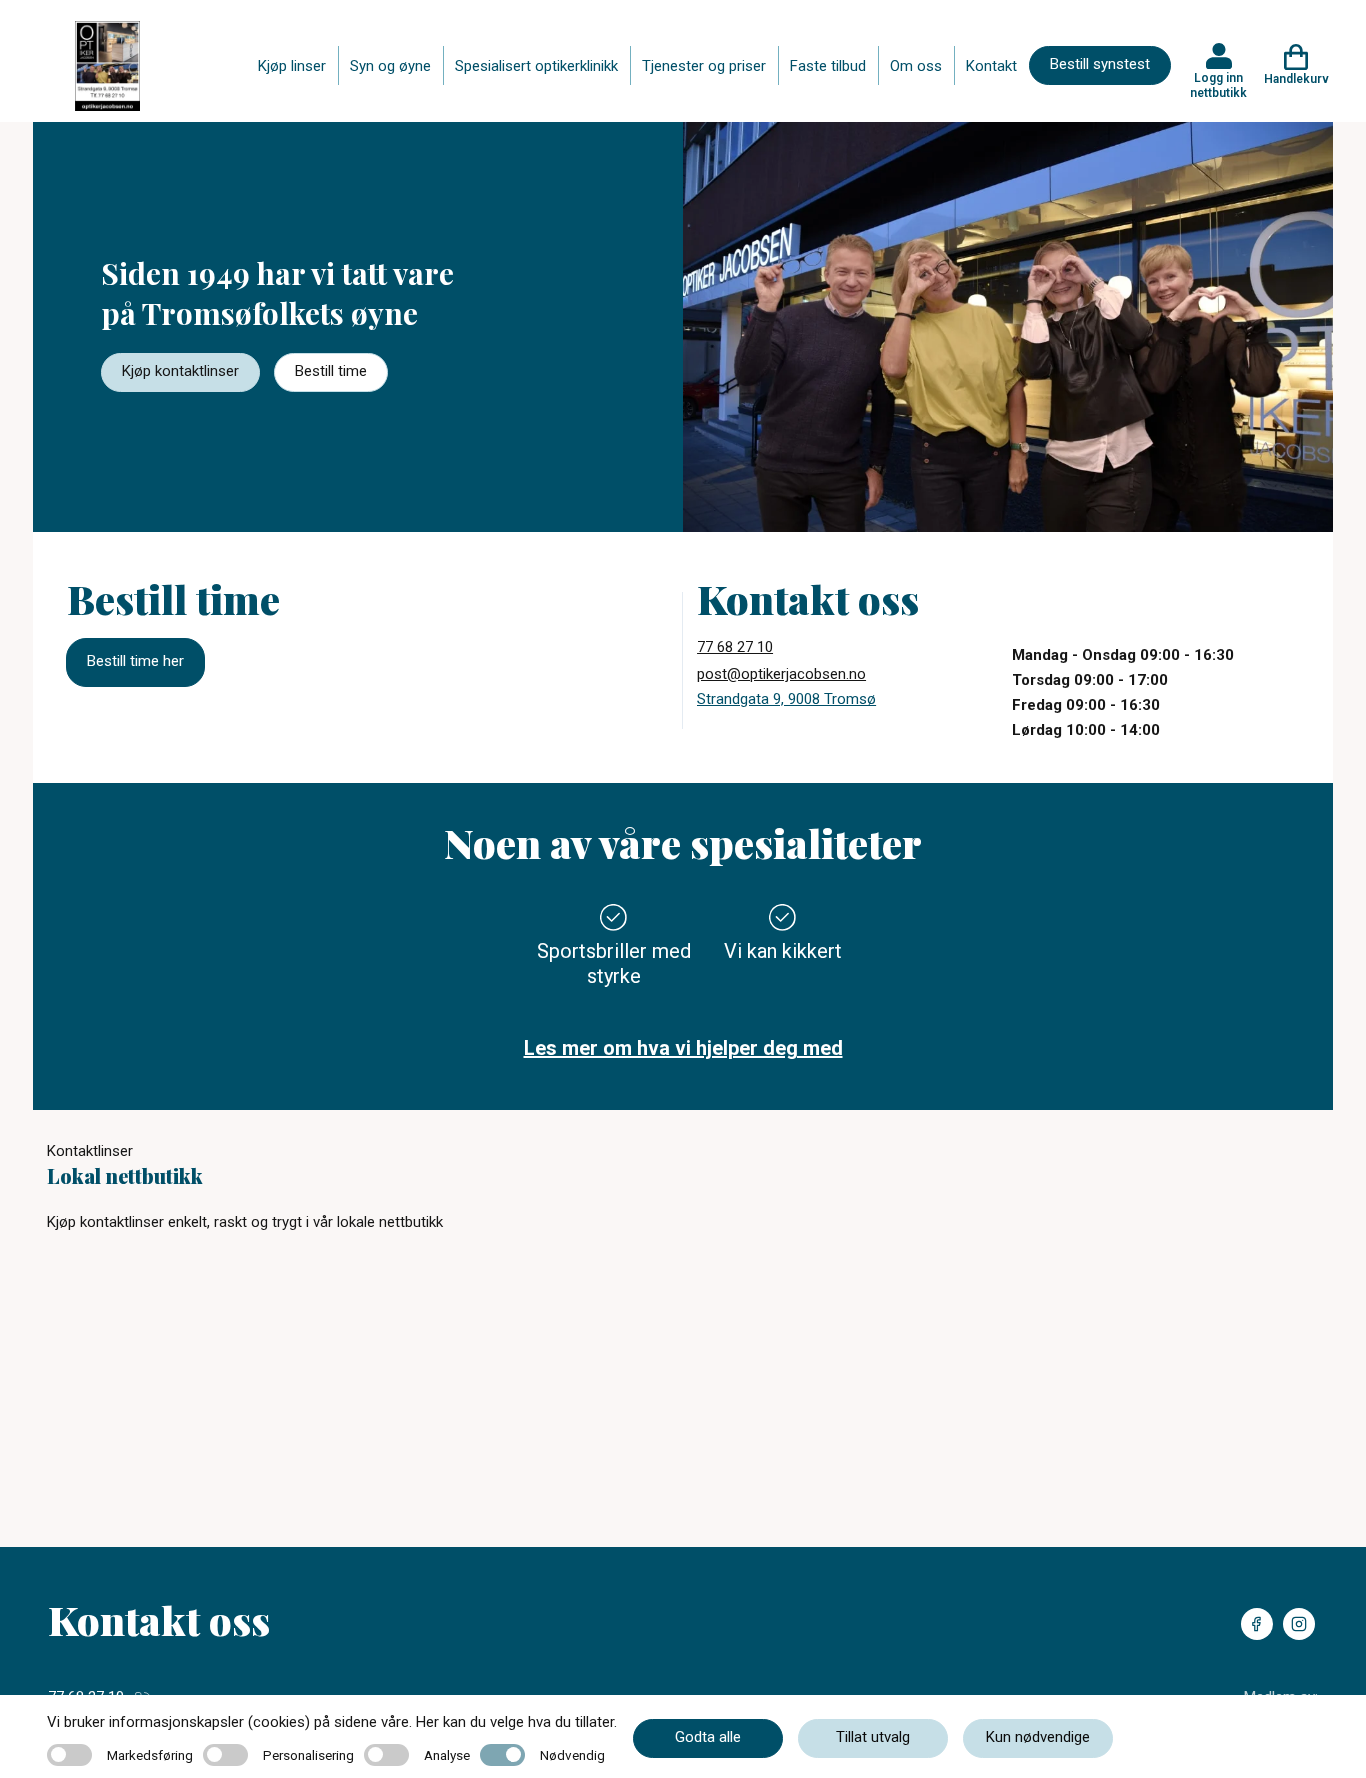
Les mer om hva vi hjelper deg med (683, 1048)
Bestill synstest (1100, 64)
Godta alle (708, 1737)
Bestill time (331, 371)
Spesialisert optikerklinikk (536, 66)
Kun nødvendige (1038, 1737)
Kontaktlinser (90, 1151)
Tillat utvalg (873, 1737)
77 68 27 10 (735, 647)
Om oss (916, 66)
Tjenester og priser (704, 66)
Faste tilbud (828, 66)
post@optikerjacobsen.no (781, 674)
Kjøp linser (292, 66)
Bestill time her (135, 661)
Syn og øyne (390, 66)
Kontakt (991, 66)
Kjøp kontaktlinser (180, 371)
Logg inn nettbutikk (1218, 85)
